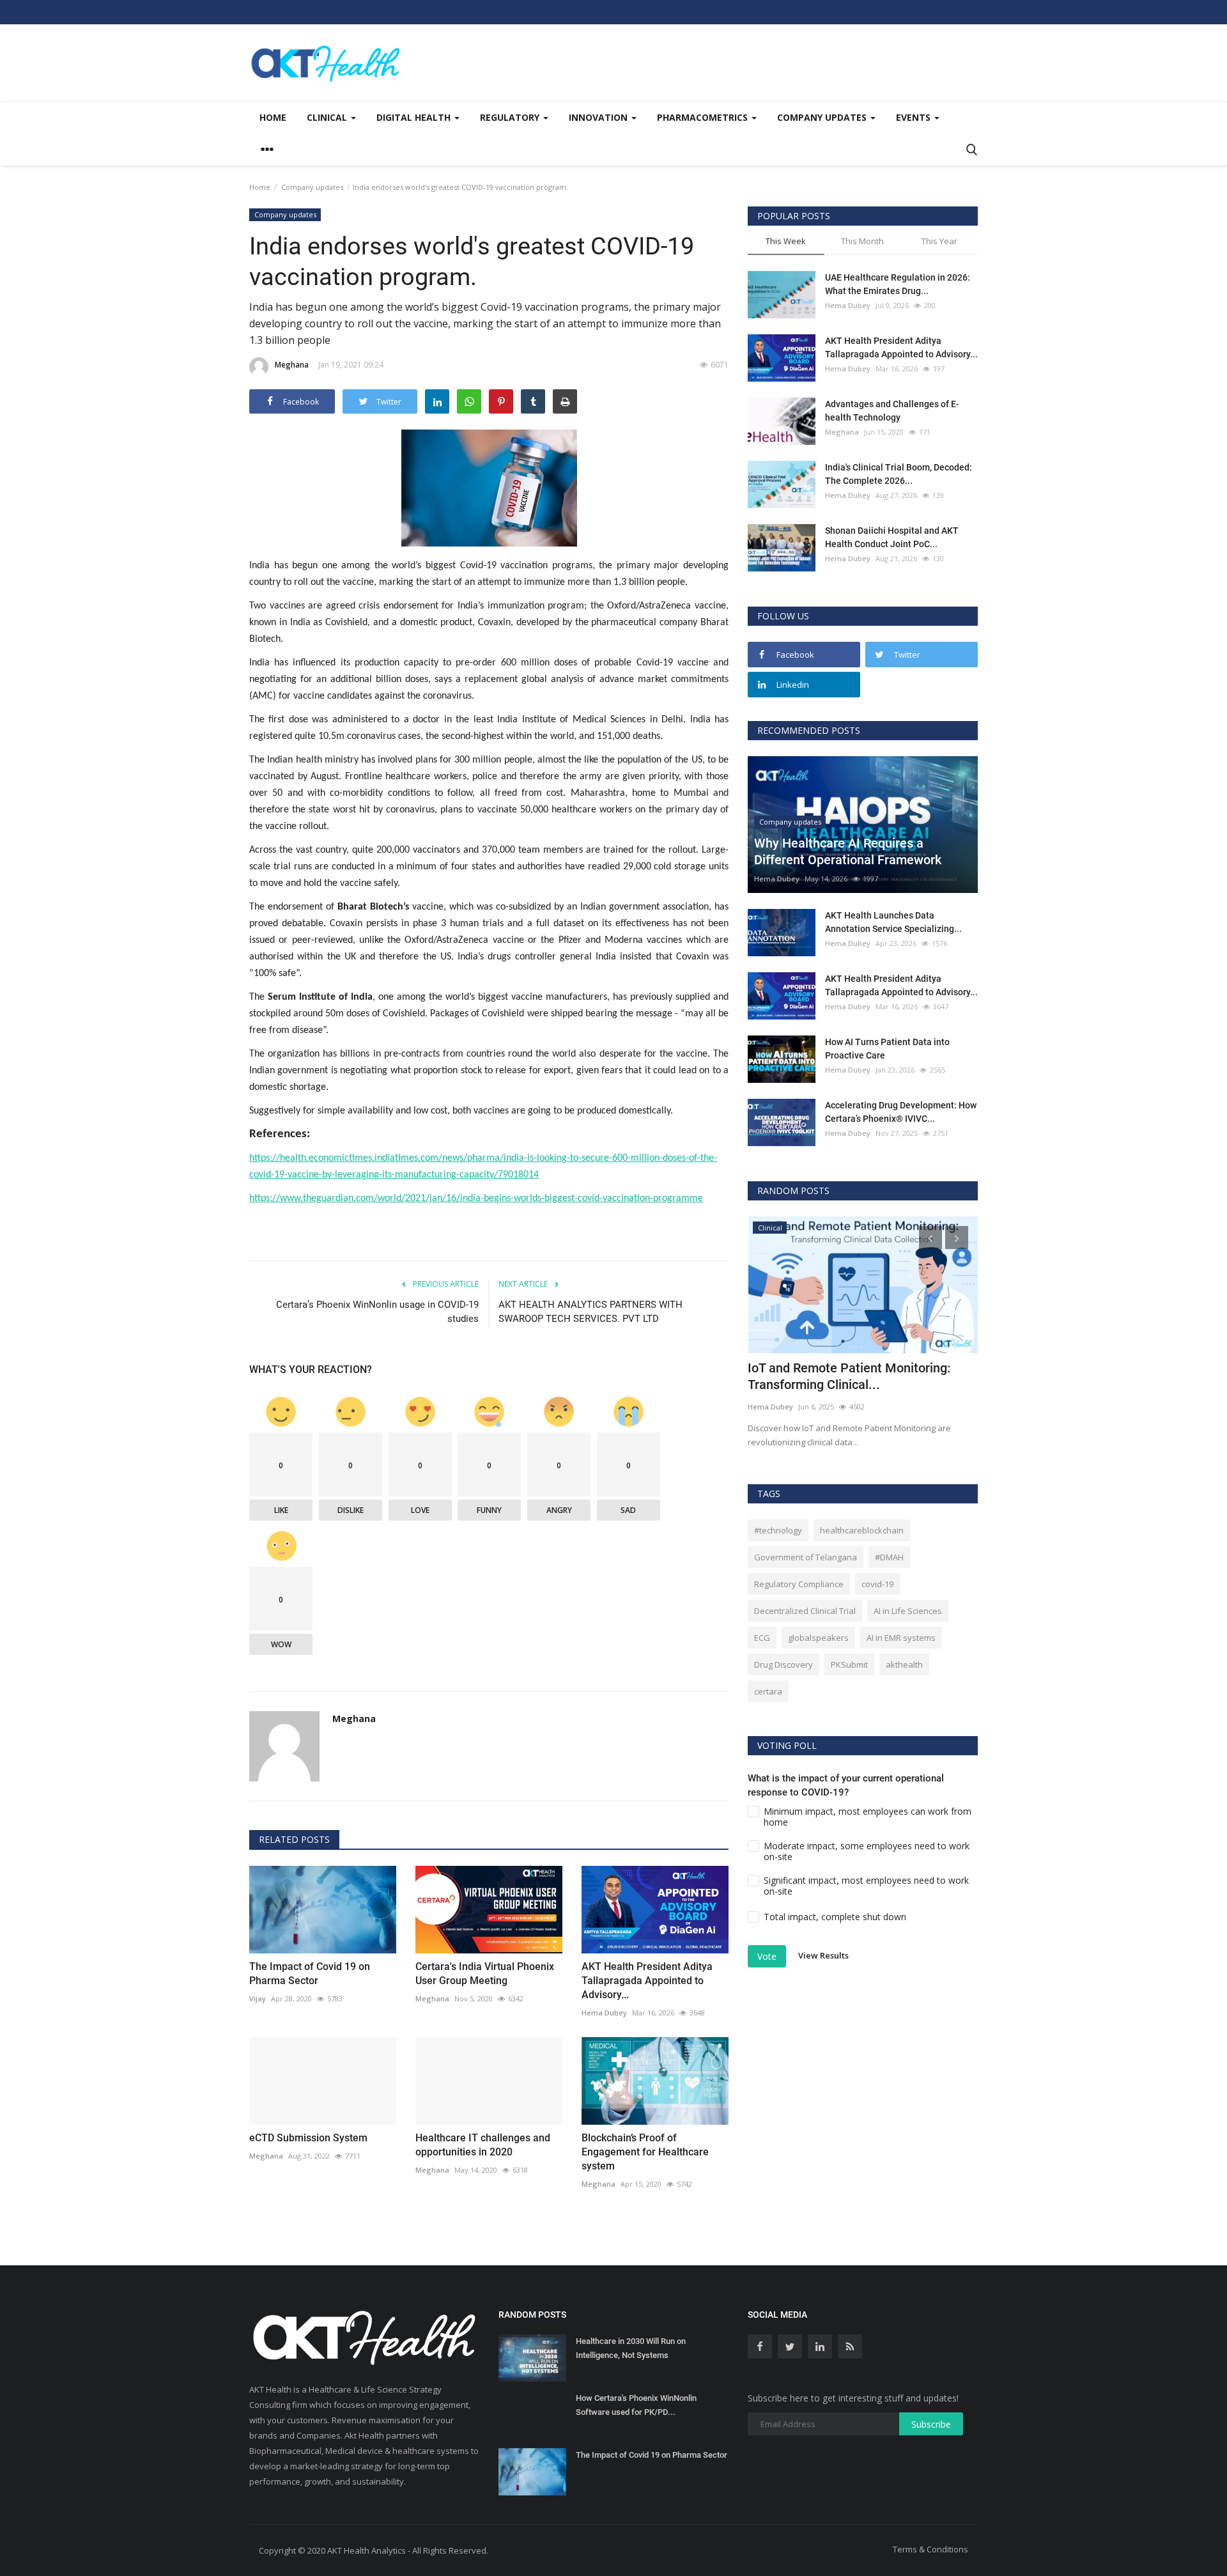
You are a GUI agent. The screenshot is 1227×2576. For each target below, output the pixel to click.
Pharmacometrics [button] (704, 117)
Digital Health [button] (415, 117)
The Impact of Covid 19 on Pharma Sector (310, 1974)
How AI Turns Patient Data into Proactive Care (887, 1049)
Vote (767, 1956)
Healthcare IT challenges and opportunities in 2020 (483, 2145)
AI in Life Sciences (908, 1611)
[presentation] (930, 1238)
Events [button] (914, 117)
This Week (786, 241)
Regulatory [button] (511, 117)
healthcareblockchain (862, 1530)
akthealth (904, 1664)
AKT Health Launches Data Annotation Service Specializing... (893, 922)
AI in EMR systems (901, 1638)
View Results (823, 1955)
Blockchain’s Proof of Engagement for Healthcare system (645, 2152)
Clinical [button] (328, 117)
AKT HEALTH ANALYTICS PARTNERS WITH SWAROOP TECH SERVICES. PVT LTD (590, 1312)
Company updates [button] (823, 117)
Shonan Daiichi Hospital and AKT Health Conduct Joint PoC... (892, 537)
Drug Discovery (783, 1664)
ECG (762, 1638)
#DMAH (889, 1557)
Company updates (312, 187)
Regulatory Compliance (799, 1584)
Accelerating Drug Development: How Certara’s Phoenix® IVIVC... (901, 1112)
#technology (778, 1530)
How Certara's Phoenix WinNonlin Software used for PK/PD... (636, 2405)
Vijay (258, 1998)
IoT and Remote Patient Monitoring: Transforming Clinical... (849, 1376)
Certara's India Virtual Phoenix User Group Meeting (485, 1974)
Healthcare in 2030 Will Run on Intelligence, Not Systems (631, 2348)
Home (273, 117)
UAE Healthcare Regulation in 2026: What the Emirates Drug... (898, 284)
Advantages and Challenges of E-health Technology (892, 411)
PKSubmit (849, 1664)
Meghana (292, 365)
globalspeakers (818, 1638)
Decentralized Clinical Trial (805, 1611)
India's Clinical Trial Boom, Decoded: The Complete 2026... (899, 474)
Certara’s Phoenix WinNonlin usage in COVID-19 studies (377, 1312)
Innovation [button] (599, 117)
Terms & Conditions (930, 2549)
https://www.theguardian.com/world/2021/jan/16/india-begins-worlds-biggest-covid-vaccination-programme (476, 1199)
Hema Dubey (604, 2013)
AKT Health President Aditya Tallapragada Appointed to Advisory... (647, 1981)
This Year (939, 241)
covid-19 (877, 1584)
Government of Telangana (806, 1557)
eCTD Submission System (308, 2138)
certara (768, 1691)
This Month (862, 241)
